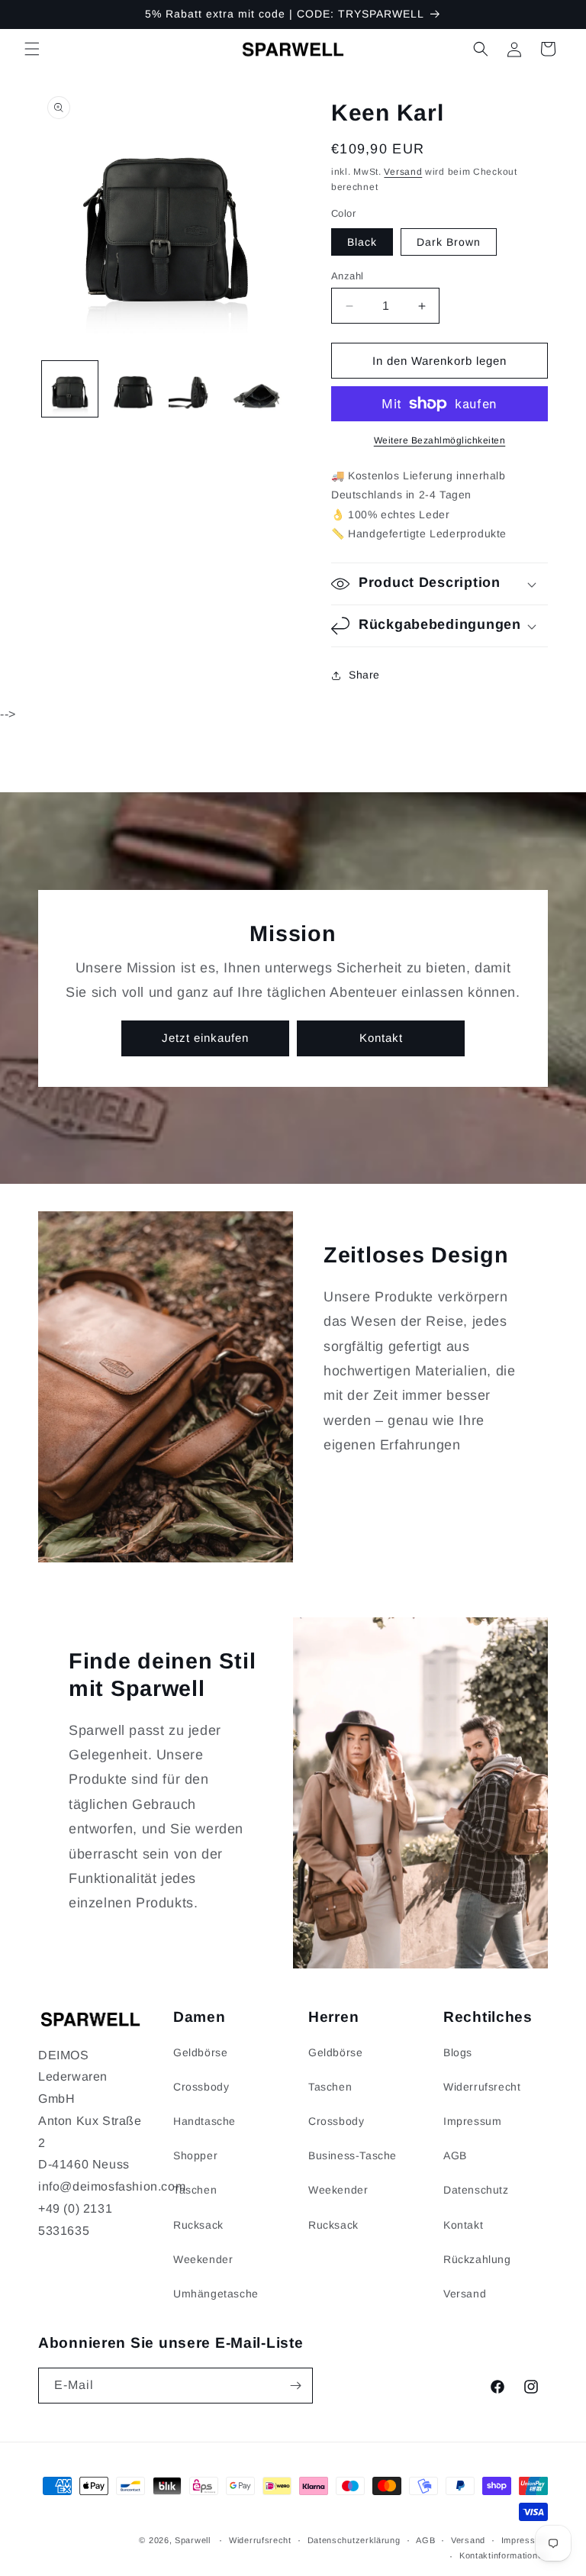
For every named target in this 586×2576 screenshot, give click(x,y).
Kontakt (381, 1038)
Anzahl (347, 276)
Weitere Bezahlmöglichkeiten (440, 440)
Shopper (195, 2155)
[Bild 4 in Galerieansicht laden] (260, 389)
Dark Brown (449, 242)
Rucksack (198, 2225)
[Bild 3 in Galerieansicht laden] (196, 389)
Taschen (195, 2190)
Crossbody (201, 2087)
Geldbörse (200, 2052)
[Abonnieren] (295, 2386)
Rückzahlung (477, 2259)
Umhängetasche (216, 2294)
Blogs (458, 2052)
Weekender (203, 2259)
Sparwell (193, 2540)
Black (362, 242)
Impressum (472, 2121)
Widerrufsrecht (482, 2087)
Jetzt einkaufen (205, 1038)
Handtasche (204, 2121)
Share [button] (364, 675)
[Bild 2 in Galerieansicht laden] (133, 389)
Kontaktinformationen (504, 2555)
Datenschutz (476, 2190)
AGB (455, 2155)
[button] (32, 49)
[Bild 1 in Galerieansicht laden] (70, 389)
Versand (403, 172)
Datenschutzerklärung (354, 2540)
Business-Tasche (353, 2155)
